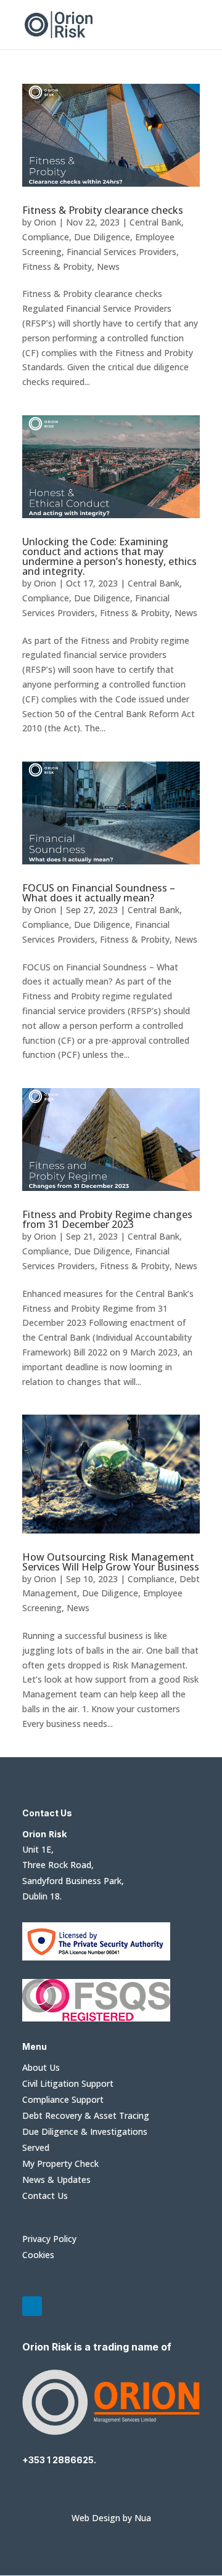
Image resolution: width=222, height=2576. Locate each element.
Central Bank (155, 222)
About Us (41, 2067)
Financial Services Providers (121, 252)
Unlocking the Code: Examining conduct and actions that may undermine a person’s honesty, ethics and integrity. (109, 556)
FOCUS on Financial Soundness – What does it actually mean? (99, 893)
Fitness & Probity (57, 266)
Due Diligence (102, 237)
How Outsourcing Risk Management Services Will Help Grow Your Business (111, 1562)
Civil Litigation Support (68, 2083)
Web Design (96, 2518)
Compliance (46, 237)
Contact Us (45, 2196)
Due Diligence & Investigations (85, 2131)
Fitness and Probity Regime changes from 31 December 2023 (107, 1219)
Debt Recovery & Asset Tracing (86, 2115)
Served (36, 2147)
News (108, 266)
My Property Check (60, 2164)
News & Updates (56, 2180)
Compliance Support (63, 2099)
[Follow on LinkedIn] (32, 2306)
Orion (45, 222)
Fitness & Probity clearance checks (103, 210)
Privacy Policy (49, 2239)
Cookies (38, 2255)
